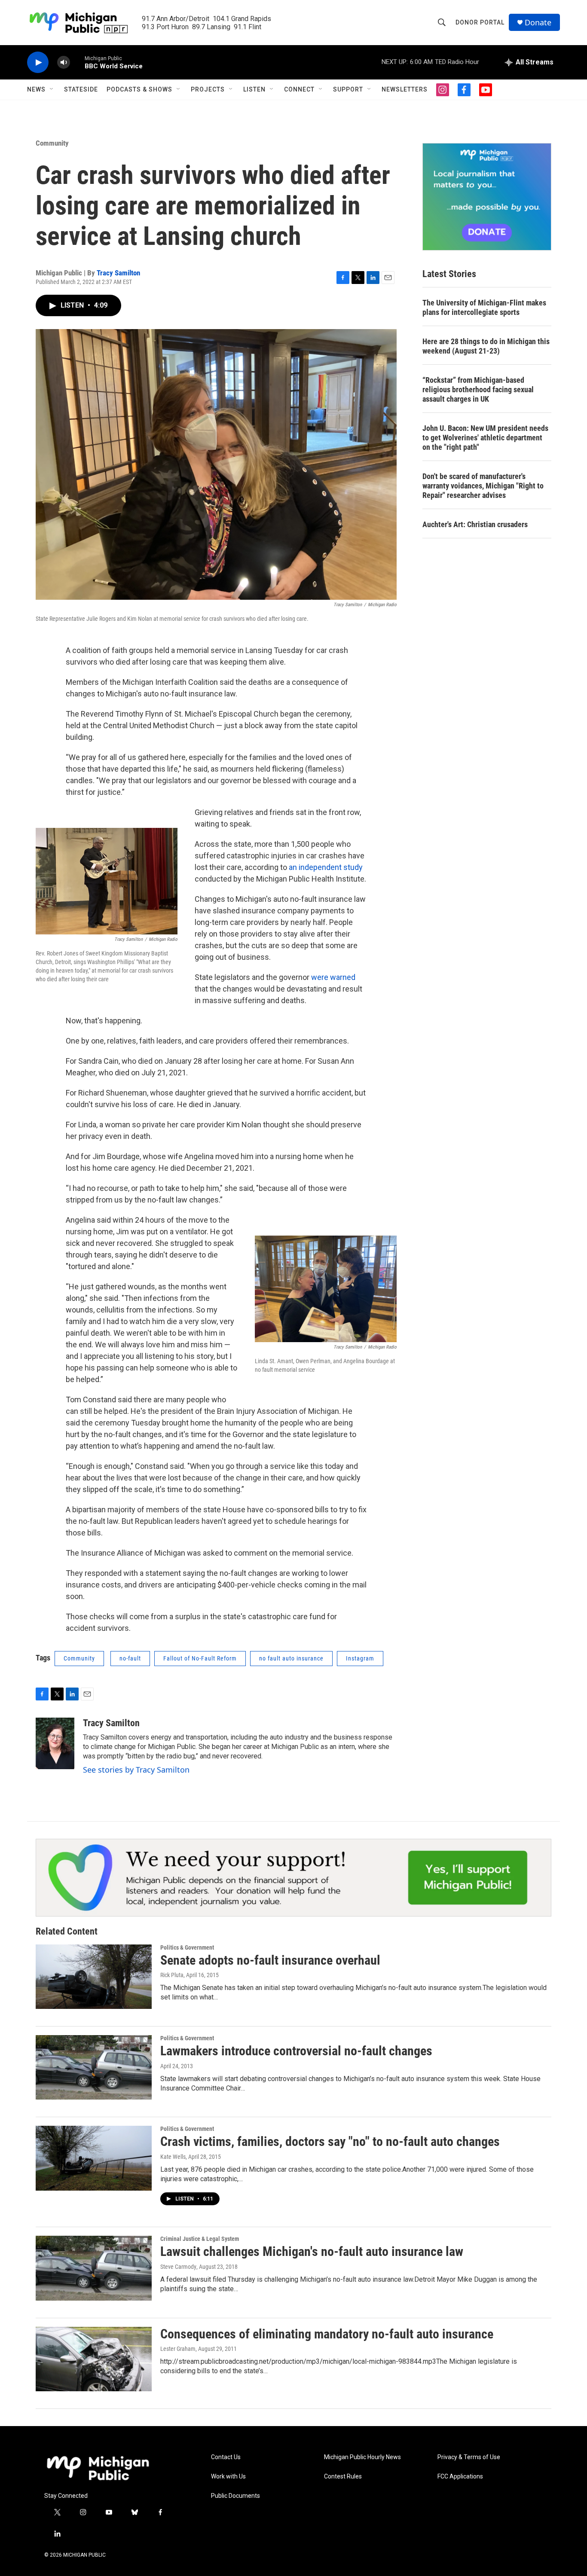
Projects (208, 89)
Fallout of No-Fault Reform (200, 1658)
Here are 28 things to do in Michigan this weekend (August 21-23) (486, 346)
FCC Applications (460, 2477)
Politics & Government (187, 1947)
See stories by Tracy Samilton (136, 1770)
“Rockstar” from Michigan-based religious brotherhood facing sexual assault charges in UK (478, 389)
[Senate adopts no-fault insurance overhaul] (94, 1977)
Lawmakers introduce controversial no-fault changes (296, 2051)
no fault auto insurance (291, 1658)
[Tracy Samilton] (55, 1743)
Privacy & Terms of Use (469, 2457)
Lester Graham (178, 2349)
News (36, 89)
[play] (38, 63)
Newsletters (405, 89)
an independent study (326, 867)
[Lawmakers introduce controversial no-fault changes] (94, 2067)
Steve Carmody (178, 2267)
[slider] (77, 62)
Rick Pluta (172, 1975)
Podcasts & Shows (139, 89)
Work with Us (228, 2477)
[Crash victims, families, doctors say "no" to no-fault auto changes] (94, 2158)
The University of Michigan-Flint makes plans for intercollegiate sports (484, 307)
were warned (333, 977)
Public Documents (235, 2496)
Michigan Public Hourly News (362, 2457)
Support (348, 89)
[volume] (64, 63)
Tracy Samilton (118, 273)
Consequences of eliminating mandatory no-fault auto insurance (327, 2334)
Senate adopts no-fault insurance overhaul (270, 1960)
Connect (299, 89)
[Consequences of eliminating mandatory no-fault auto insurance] (94, 2359)
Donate (538, 23)
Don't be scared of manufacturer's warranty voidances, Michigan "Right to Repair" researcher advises (483, 486)
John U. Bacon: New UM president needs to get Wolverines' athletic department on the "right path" (485, 438)
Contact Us (226, 2457)
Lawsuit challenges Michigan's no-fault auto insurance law (312, 2251)
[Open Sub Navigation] (52, 89)
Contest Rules (343, 2477)
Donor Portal (480, 22)
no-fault (130, 1658)
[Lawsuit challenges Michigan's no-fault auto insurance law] (94, 2268)
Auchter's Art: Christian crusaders (475, 524)
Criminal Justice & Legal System (200, 2239)
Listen (254, 89)
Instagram (360, 1658)
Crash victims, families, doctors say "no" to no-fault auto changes (330, 2141)
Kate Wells (173, 2157)
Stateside (81, 89)
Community (52, 143)
